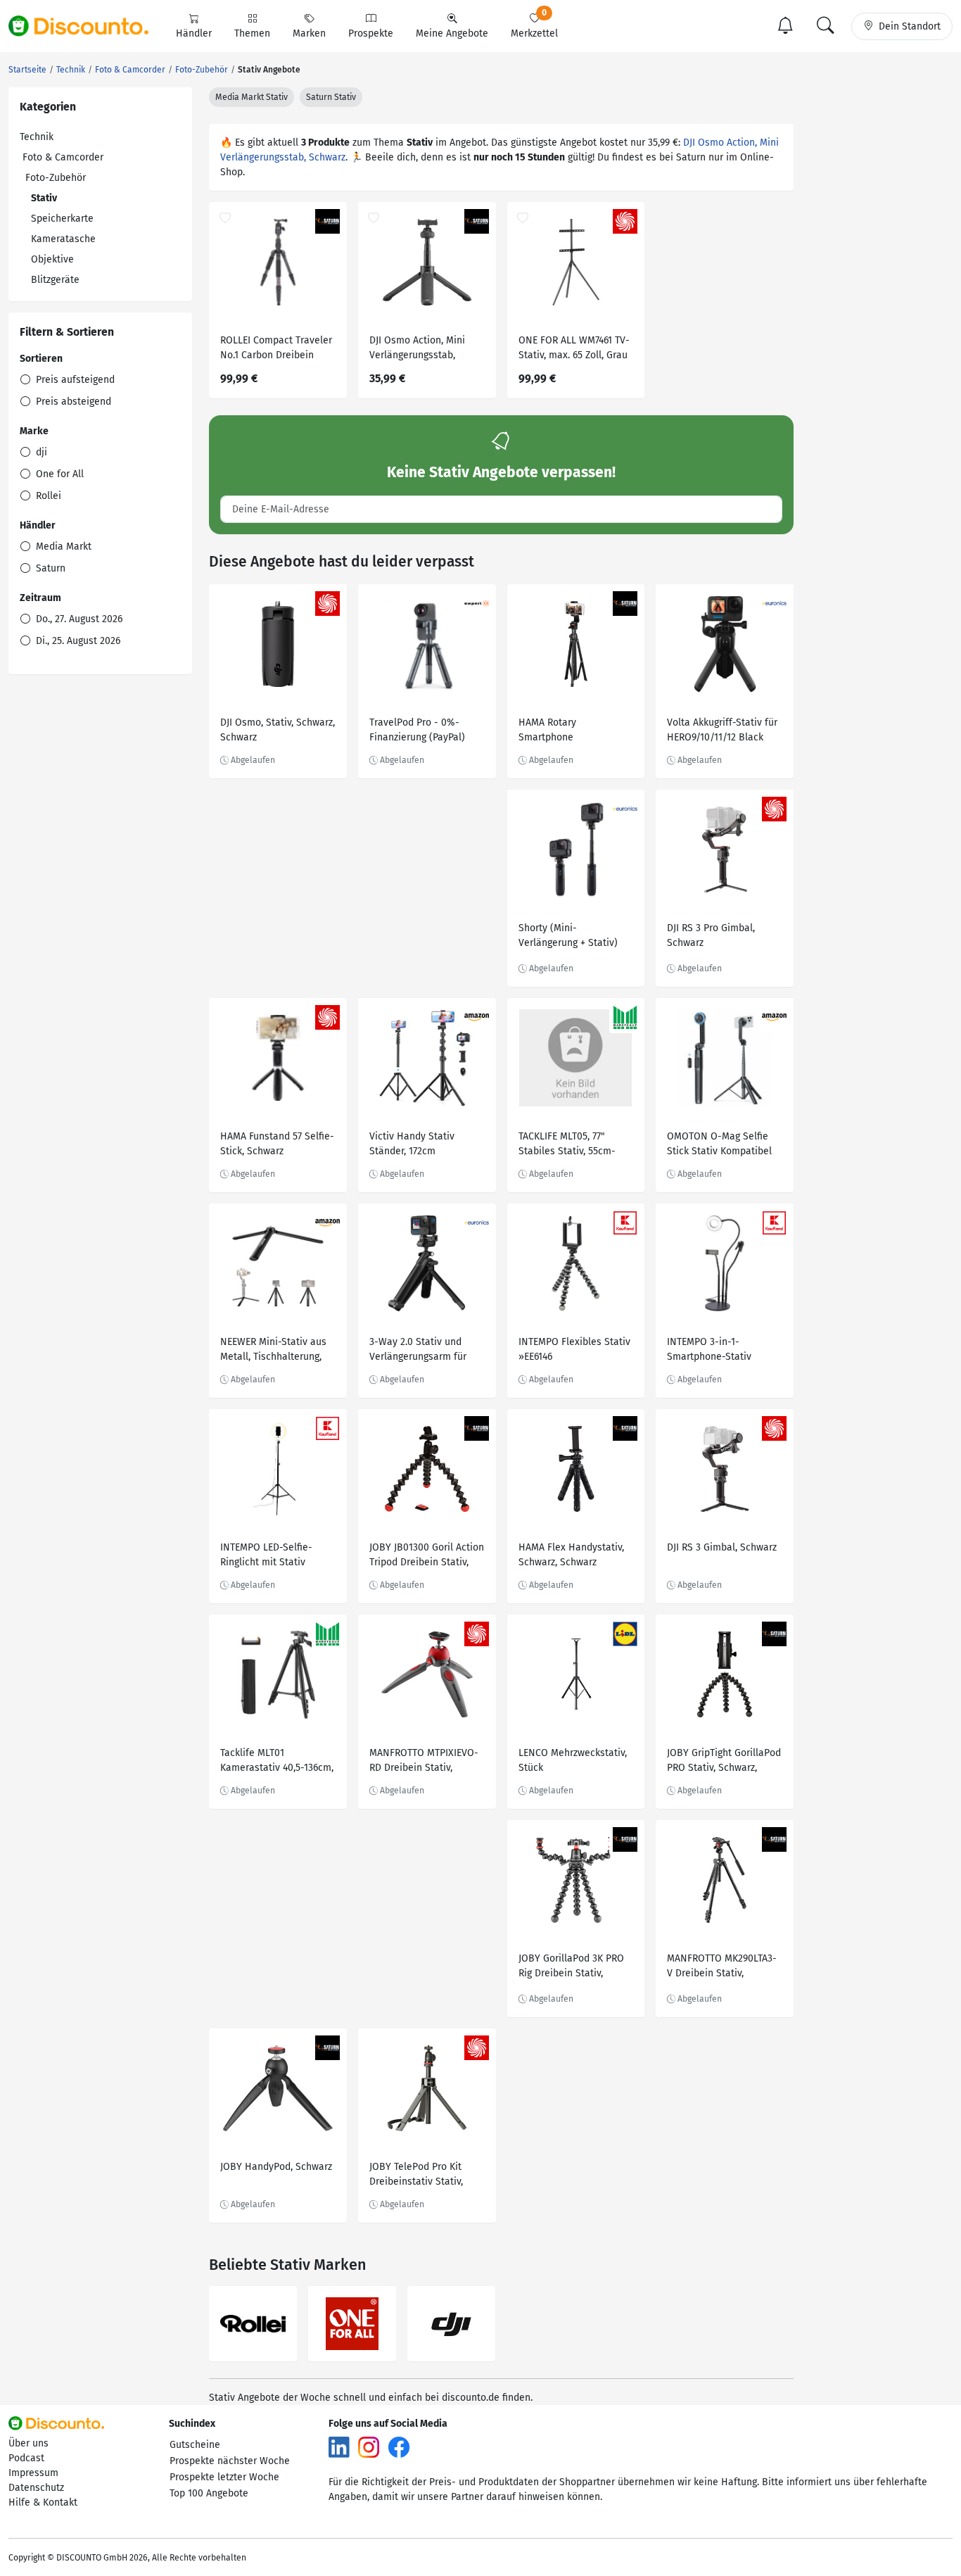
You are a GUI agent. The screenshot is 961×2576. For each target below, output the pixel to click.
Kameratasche (63, 239)
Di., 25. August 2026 (77, 641)
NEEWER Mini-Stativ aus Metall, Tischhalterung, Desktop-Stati (273, 1351)
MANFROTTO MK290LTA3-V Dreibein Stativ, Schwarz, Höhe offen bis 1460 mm (722, 1968)
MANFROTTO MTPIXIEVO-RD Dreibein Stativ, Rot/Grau (424, 1762)
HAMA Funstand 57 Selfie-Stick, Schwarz (277, 1144)
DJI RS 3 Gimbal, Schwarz (722, 1547)
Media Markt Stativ (252, 97)
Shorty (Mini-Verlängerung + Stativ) (568, 935)
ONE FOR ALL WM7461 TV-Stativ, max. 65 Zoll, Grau (574, 348)
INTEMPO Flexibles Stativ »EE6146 (574, 1349)
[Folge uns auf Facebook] (399, 2447)
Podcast (26, 2458)
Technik (37, 137)
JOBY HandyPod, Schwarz (276, 2167)
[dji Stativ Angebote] (451, 2324)
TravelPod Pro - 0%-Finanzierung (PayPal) (417, 730)
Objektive (52, 259)
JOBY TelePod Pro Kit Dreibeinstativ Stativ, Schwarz (416, 2176)
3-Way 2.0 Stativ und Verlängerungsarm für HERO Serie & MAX (418, 1351)
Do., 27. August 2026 (78, 619)
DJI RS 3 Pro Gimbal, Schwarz (711, 935)
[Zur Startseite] (87, 26)
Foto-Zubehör (56, 178)
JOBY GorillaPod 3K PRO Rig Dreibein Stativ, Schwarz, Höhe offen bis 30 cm (573, 1968)
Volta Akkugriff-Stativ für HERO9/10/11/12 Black (722, 730)
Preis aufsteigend (74, 380)
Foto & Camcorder (63, 157)
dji (40, 452)
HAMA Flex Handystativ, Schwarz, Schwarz (571, 1555)
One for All (58, 474)
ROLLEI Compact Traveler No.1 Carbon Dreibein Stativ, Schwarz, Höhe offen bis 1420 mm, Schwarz (276, 349)
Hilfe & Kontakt (43, 2502)
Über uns (28, 2443)
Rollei (47, 496)
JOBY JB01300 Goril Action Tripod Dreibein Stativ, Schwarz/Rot (427, 1557)
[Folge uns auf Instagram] (369, 2447)
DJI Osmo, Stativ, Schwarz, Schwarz (278, 730)
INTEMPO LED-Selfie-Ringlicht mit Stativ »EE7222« (266, 1557)
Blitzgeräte (55, 280)
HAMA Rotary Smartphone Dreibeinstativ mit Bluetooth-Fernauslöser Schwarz (572, 732)
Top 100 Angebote (209, 2493)
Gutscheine (195, 2445)
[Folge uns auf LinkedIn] (339, 2447)
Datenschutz (36, 2488)
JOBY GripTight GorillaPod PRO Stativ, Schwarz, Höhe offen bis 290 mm (724, 1762)
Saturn (49, 568)
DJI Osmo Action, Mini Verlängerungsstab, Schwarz (417, 349)
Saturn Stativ (331, 97)
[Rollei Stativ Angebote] (253, 2324)
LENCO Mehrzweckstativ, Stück (573, 1760)
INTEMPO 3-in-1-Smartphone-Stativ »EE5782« (709, 1351)
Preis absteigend (72, 402)
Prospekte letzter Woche (224, 2477)
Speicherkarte (62, 219)
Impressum (33, 2473)
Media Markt (62, 547)
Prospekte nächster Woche (230, 2461)
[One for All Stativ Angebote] (352, 2324)
